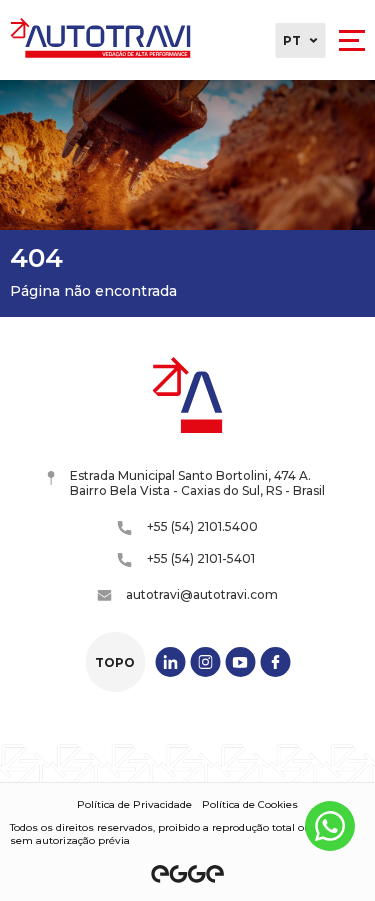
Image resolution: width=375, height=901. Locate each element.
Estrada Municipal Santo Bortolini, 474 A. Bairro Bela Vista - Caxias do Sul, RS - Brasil (197, 483)
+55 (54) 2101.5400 (202, 526)
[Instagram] (205, 662)
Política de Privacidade (134, 804)
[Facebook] (275, 662)
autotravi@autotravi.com (202, 594)
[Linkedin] (170, 662)
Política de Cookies (250, 804)
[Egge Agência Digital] (188, 874)
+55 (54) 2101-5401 (201, 558)
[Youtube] (240, 662)
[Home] (100, 40)
